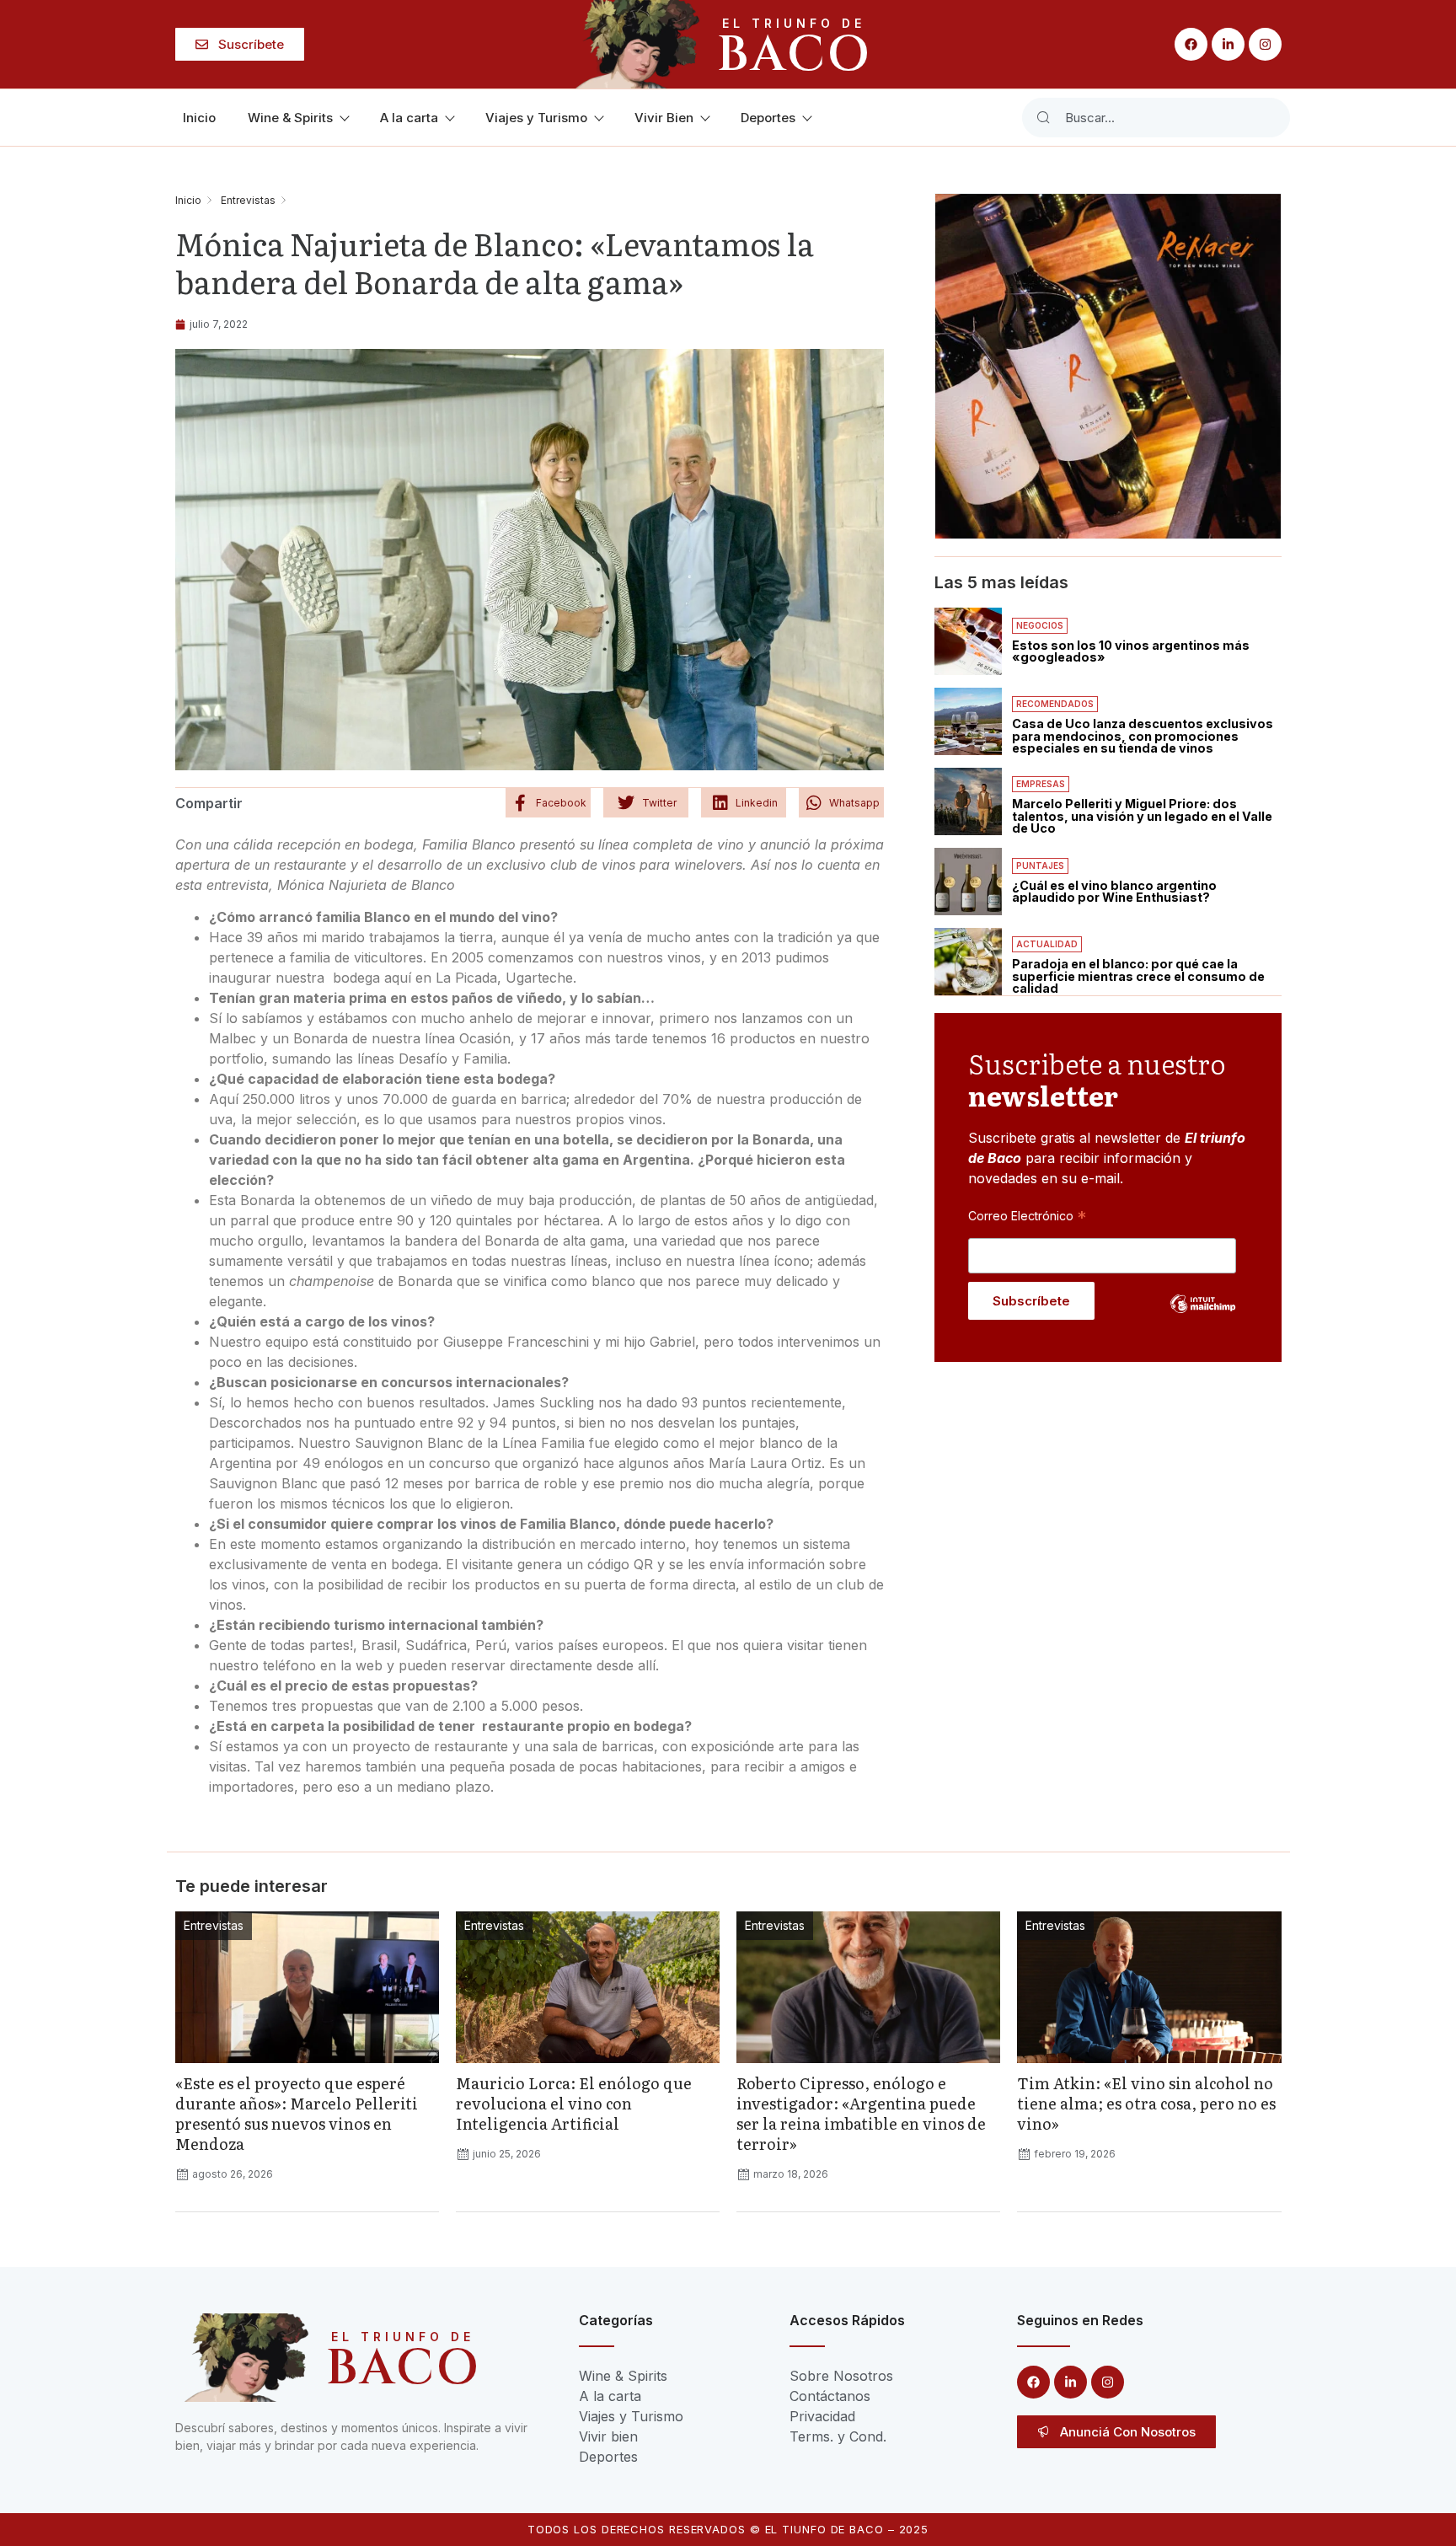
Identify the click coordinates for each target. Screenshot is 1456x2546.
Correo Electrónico (1027, 1215)
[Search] (1043, 118)
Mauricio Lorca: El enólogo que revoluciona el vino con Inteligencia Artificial (574, 2103)
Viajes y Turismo (536, 118)
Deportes (768, 118)
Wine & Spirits (290, 118)
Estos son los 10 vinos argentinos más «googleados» (1131, 651)
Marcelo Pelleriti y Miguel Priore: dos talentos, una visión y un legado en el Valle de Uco (1142, 816)
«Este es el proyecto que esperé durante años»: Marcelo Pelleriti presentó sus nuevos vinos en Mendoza (297, 2113)
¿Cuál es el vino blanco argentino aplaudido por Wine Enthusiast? (1114, 891)
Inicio (199, 118)
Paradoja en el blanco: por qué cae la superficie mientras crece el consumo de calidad (1138, 976)
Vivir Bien (664, 118)
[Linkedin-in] (1228, 44)
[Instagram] (1265, 44)
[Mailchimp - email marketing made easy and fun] (1203, 1316)
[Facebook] (1191, 44)
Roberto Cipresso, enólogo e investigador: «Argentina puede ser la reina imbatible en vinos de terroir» (861, 2113)
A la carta (409, 118)
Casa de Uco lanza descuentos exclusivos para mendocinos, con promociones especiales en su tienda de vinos (1143, 736)
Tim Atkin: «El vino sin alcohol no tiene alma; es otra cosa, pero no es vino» (1146, 2103)
